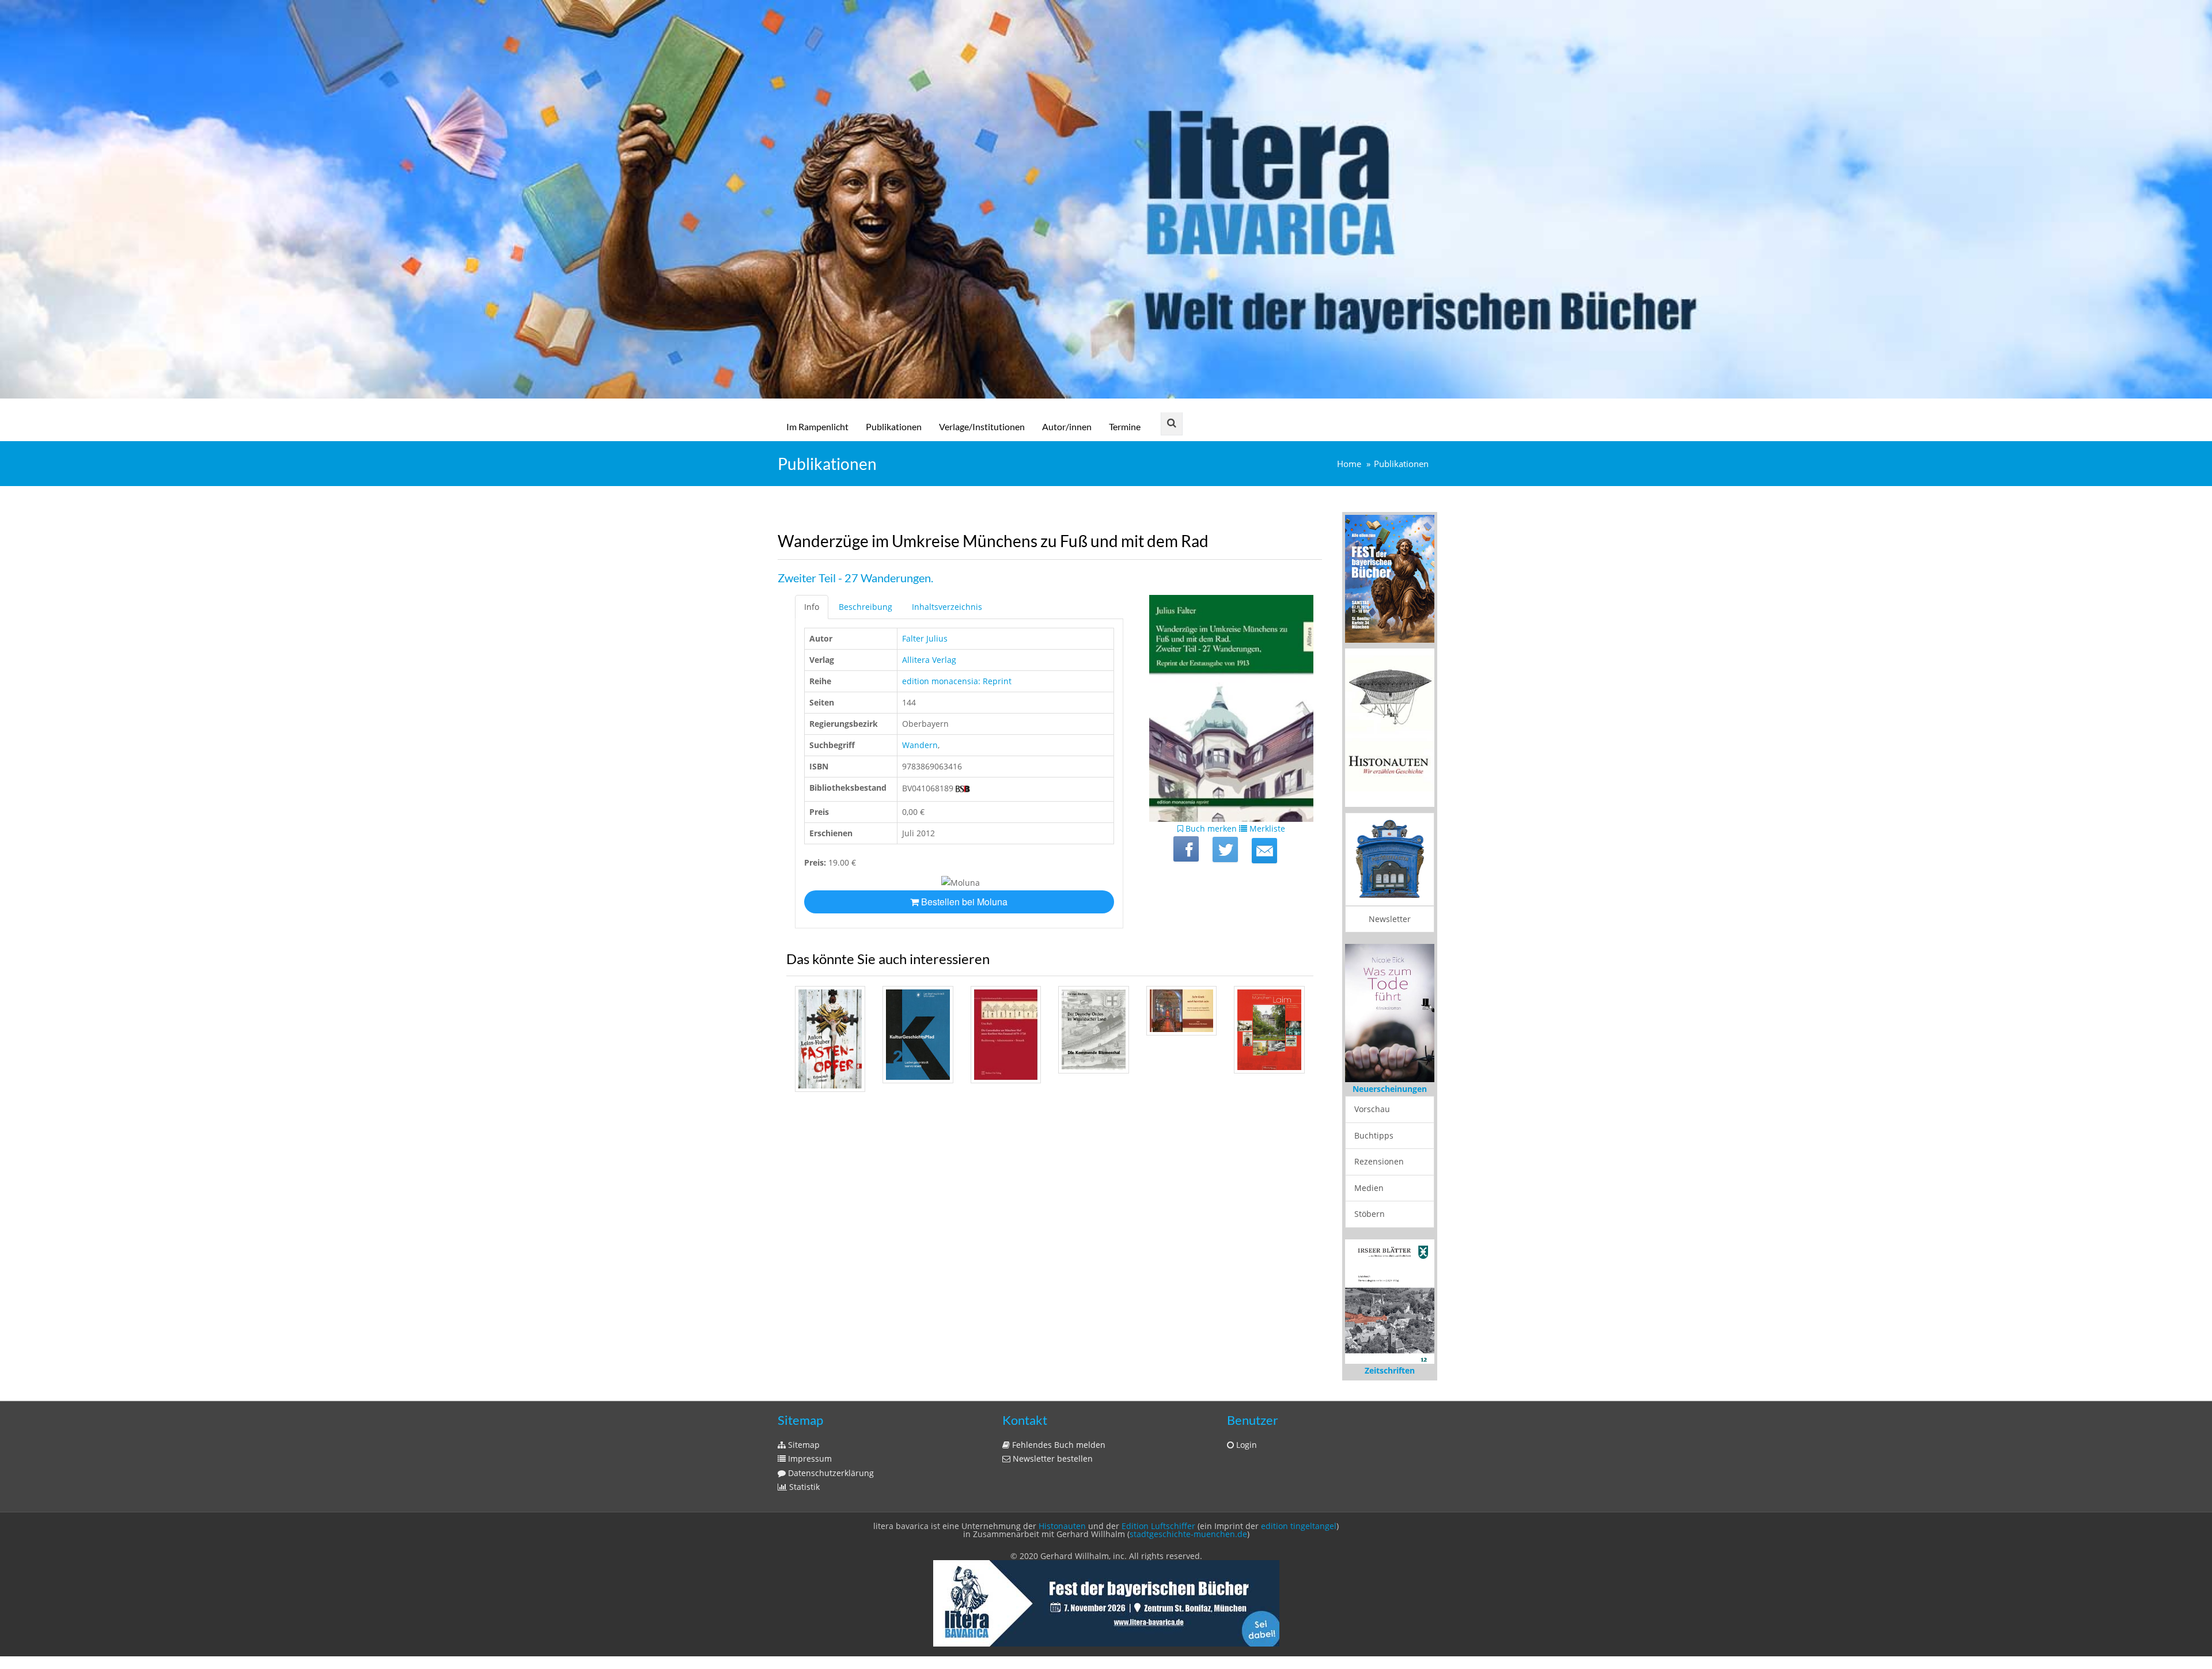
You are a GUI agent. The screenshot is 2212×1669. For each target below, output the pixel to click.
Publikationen (894, 426)
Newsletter (1390, 919)
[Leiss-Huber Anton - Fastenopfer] (830, 1039)
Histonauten (1062, 1526)
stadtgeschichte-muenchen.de (1188, 1534)
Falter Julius (925, 638)
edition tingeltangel (1299, 1526)
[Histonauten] (1390, 578)
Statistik (803, 1487)
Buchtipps (1374, 1135)
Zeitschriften (1390, 1370)
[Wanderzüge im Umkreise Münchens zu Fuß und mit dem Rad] (1264, 851)
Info (812, 607)
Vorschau (1372, 1109)
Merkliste (1266, 828)
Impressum (809, 1459)
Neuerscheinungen (1390, 1089)
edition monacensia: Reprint (957, 681)
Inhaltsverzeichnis (947, 607)
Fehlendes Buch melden (1058, 1445)
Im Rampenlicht (817, 426)
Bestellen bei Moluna (963, 902)
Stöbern (1370, 1214)
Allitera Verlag (929, 660)
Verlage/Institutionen (982, 426)
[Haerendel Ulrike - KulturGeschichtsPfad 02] (918, 1034)
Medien (1369, 1188)
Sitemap (803, 1445)
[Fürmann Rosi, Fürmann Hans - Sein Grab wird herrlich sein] (1181, 1010)
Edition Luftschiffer (1158, 1526)
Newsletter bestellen (1052, 1459)
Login (1245, 1445)
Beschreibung (866, 607)
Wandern (920, 745)
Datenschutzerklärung (830, 1473)
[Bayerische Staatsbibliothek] (963, 788)
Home (1349, 464)
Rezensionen (1379, 1161)
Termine (1125, 426)
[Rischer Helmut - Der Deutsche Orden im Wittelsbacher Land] (1093, 1029)
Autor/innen (1067, 426)
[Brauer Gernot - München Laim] (1269, 1030)
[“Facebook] (1186, 849)
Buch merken (1210, 828)
